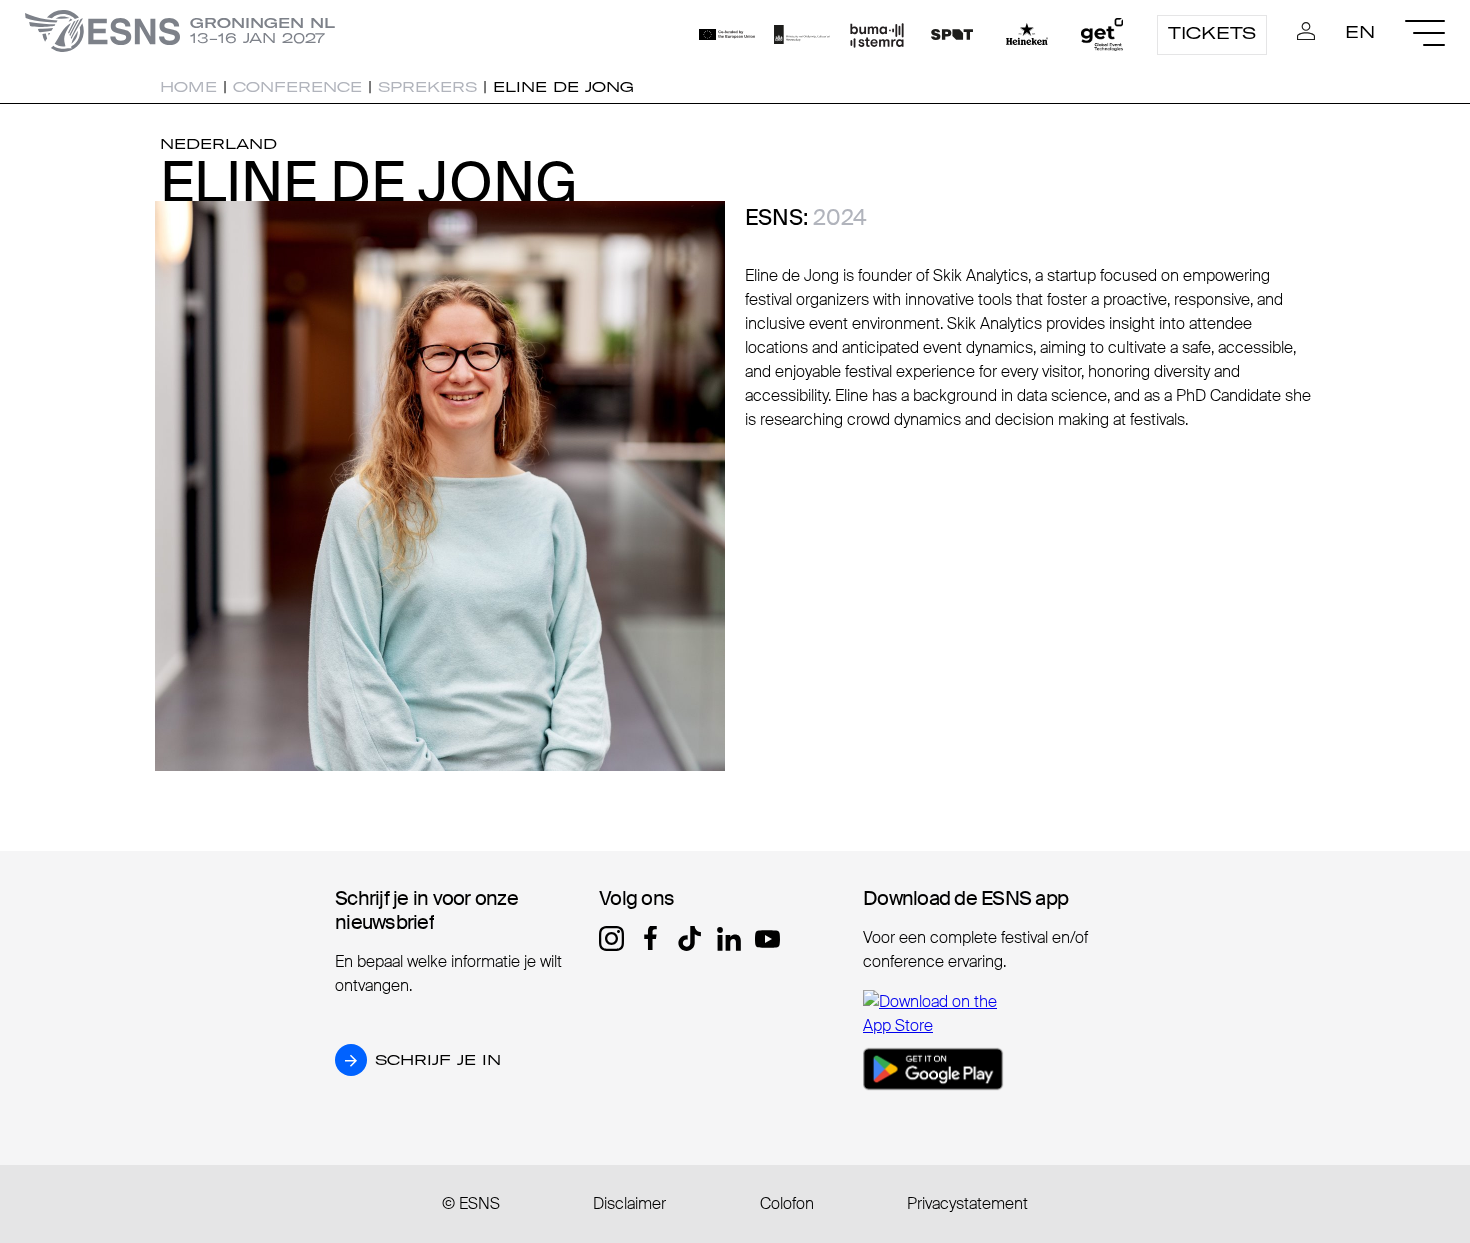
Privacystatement (967, 1203)
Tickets (1212, 33)
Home (188, 87)
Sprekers (427, 87)
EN (1360, 32)
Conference (297, 87)
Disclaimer (629, 1203)
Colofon (787, 1203)
